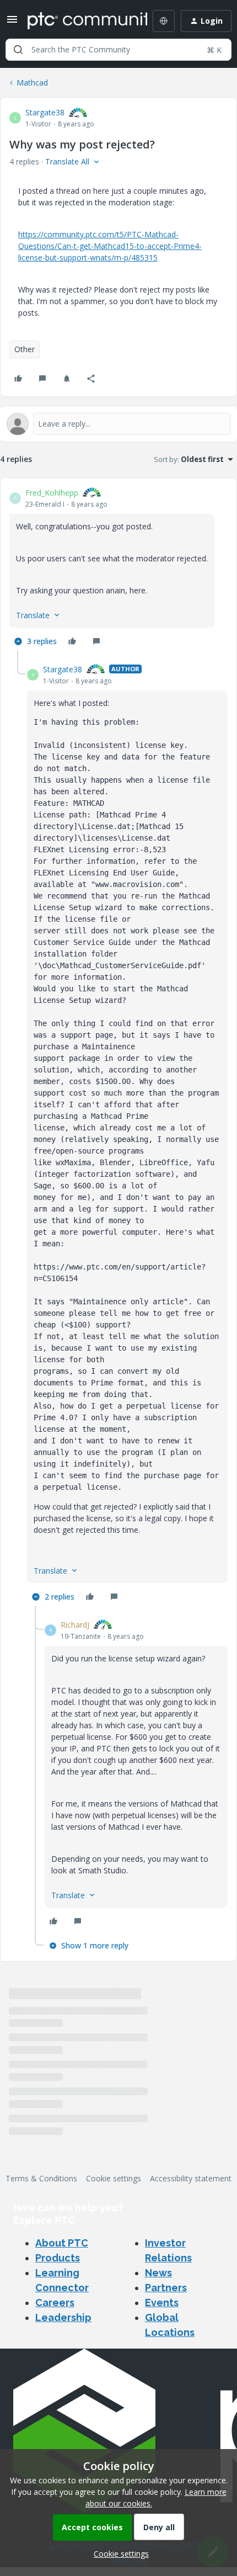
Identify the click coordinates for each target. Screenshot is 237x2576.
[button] (12, 23)
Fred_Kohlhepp (52, 493)
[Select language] (164, 21)
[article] (118, 569)
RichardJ (75, 1625)
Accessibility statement (191, 2178)
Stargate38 (45, 112)
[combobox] (118, 50)
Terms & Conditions (41, 2178)
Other (25, 349)
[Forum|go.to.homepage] (79, 21)
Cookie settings (114, 2178)
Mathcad (32, 83)
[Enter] (18, 50)
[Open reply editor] (118, 424)
